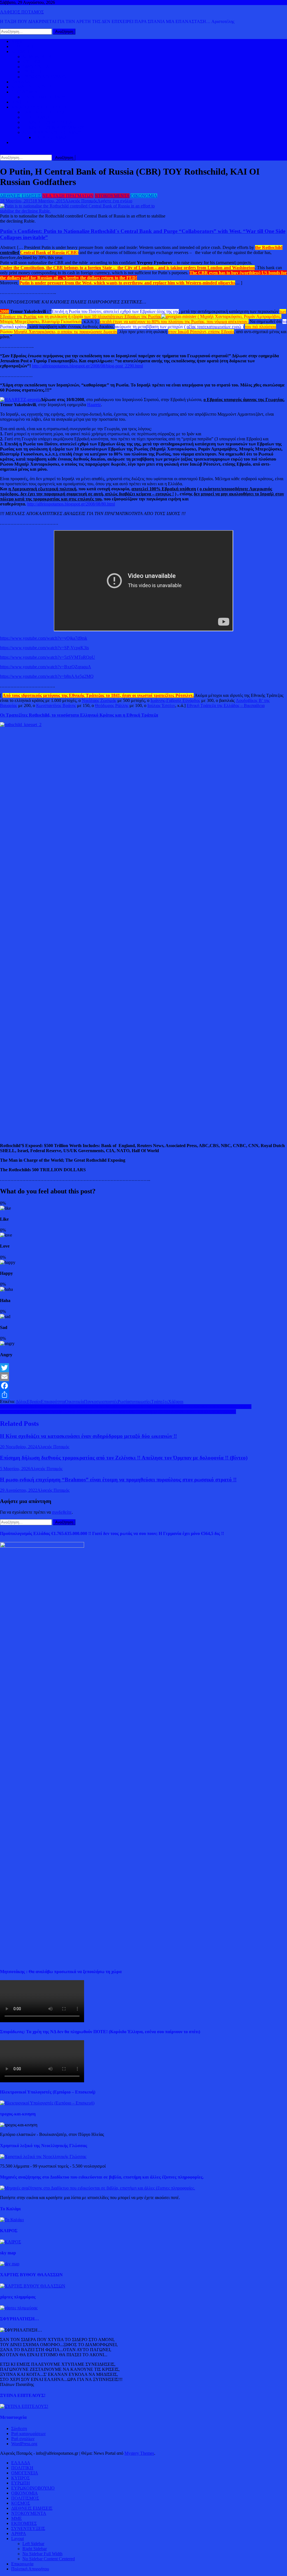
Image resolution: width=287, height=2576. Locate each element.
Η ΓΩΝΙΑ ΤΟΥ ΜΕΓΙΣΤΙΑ (48, 122)
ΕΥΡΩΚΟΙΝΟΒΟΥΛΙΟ (44, 77)
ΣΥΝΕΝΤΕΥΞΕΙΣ (28, 2528)
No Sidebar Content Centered (49, 2559)
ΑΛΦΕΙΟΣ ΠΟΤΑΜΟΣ (22, 12)
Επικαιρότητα (53, 1402)
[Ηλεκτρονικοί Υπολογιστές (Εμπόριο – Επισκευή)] (47, 2103)
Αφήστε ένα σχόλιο (115, 201)
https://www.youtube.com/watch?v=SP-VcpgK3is (44, 648)
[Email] (143, 1377)
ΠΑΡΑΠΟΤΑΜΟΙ (50, 137)
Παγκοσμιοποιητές (101, 1402)
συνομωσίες (140, 1402)
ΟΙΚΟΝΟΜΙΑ (25, 92)
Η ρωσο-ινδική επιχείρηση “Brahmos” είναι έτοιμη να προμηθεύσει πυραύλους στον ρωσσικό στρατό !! (118, 1480)
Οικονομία (75, 1402)
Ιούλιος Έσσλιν (161, 705)
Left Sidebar (33, 2544)
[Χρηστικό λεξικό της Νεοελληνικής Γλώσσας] (43, 2157)
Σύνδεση (19, 2429)
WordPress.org (24, 2444)
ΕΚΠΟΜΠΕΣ (24, 2523)
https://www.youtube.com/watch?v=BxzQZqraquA (46, 667)
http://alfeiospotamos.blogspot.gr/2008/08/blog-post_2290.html (87, 366)
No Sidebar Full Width (42, 2554)
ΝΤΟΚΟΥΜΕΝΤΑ (112, 196)
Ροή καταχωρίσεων (28, 2434)
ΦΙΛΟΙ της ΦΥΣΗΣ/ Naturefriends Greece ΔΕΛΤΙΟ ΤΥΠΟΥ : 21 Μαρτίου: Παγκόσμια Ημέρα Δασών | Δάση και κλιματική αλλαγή (118, 1412)
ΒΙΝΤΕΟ (20, 102)
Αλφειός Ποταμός (81, 201)
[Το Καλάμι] (12, 2220)
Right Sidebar (35, 2549)
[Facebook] (143, 1386)
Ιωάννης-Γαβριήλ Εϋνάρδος (175, 700)
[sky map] (10, 2264)
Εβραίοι (34, 1402)
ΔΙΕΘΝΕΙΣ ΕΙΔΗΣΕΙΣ (32, 87)
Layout (18, 2539)
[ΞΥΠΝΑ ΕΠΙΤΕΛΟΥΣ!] (24, 2406)
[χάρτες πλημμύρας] (19, 2308)
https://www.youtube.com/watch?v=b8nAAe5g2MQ (47, 676)
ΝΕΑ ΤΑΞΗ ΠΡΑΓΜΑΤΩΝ (68, 196)
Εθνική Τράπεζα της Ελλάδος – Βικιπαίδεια (226, 705)
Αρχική (18, 41)
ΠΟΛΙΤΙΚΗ (22, 46)
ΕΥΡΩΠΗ (32, 72)
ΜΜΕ (17, 2518)
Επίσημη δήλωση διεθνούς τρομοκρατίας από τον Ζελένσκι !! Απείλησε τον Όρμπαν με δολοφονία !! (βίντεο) (124, 1458)
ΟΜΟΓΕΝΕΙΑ (36, 67)
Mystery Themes (139, 2453)
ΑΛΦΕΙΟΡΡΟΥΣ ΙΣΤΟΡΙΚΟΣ (39, 107)
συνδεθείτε (62, 1512)
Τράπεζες (160, 1402)
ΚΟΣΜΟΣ (21, 52)
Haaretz (94, 405)
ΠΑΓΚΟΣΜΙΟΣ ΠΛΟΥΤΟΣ (48, 97)
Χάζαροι (176, 1402)
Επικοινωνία (22, 2564)
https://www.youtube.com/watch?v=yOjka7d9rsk (44, 638)
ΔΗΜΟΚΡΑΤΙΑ (37, 57)
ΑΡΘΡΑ (19, 2533)
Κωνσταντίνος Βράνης (56, 705)
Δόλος (21, 1402)
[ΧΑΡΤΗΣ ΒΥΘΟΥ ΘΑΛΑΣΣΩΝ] (33, 2286)
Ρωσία (123, 1402)
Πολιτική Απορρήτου (30, 2569)
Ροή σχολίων (23, 2439)
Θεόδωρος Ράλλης (112, 705)
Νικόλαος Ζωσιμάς (99, 700)
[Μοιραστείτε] (143, 1395)
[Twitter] (143, 1368)
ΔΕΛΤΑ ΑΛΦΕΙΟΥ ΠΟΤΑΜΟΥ (52, 132)
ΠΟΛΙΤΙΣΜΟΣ (36, 117)
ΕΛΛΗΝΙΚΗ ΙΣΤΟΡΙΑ (44, 112)
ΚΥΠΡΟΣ (32, 62)
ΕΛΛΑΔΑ (21, 82)
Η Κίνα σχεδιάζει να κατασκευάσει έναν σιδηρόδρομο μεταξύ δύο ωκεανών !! (88, 1436)
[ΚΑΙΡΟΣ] (11, 2242)
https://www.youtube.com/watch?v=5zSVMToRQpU (48, 657)
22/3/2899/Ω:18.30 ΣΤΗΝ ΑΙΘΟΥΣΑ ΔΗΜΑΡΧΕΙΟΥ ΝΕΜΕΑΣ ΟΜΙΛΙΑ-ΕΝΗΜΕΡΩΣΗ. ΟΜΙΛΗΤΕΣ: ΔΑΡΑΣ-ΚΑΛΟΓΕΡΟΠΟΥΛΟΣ (126, 1407)
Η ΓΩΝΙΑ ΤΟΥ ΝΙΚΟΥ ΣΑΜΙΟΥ (54, 127)
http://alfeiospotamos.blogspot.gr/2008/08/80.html (71, 504)
